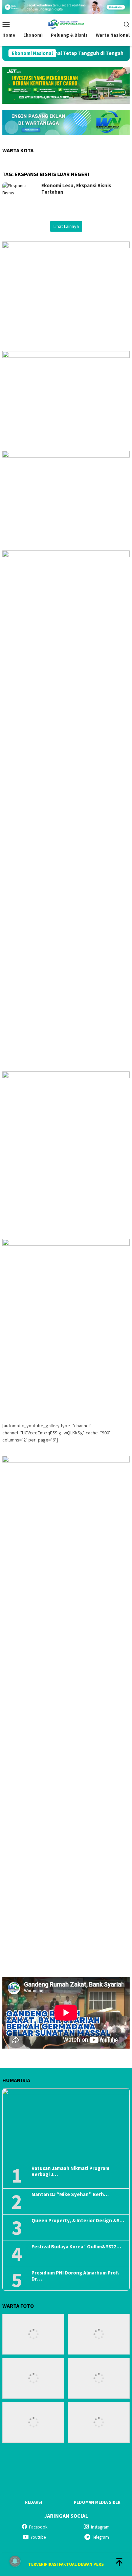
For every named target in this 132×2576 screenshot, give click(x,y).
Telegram (101, 2537)
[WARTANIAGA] (66, 23)
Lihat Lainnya (66, 226)
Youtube (38, 2537)
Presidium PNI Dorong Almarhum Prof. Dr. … (75, 2276)
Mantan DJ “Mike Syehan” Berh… (70, 2194)
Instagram (100, 2527)
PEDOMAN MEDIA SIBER (97, 2502)
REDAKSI (34, 2502)
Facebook (38, 2527)
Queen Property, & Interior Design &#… (78, 2221)
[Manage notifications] (15, 2561)
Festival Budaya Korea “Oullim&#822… (76, 2247)
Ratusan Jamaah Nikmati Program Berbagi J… (70, 2171)
